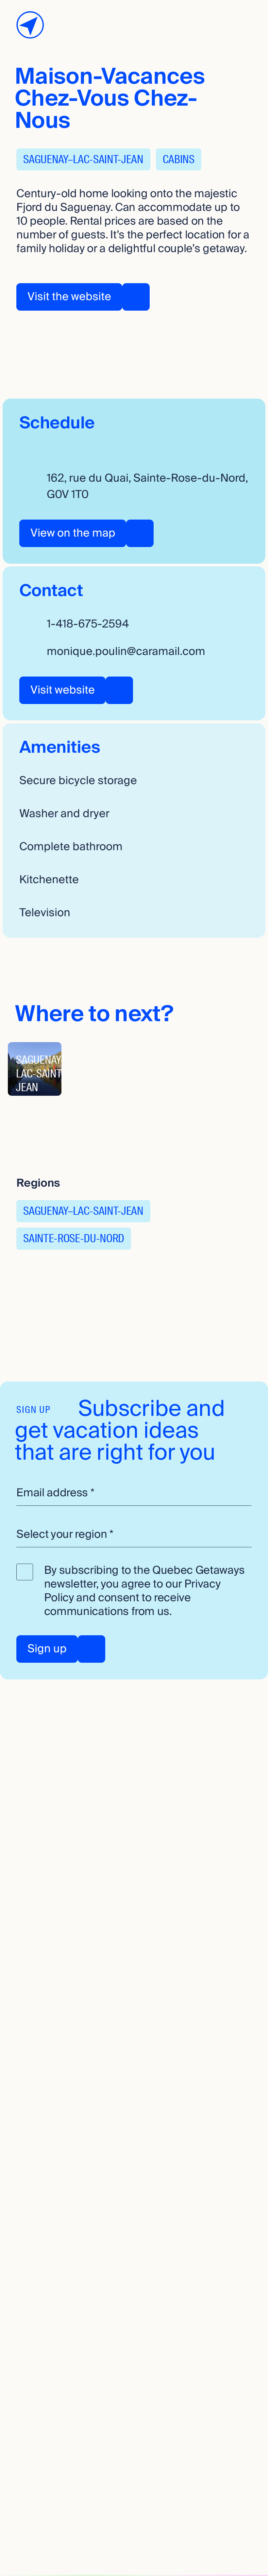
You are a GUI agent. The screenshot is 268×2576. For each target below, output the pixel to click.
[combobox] (134, 1535)
